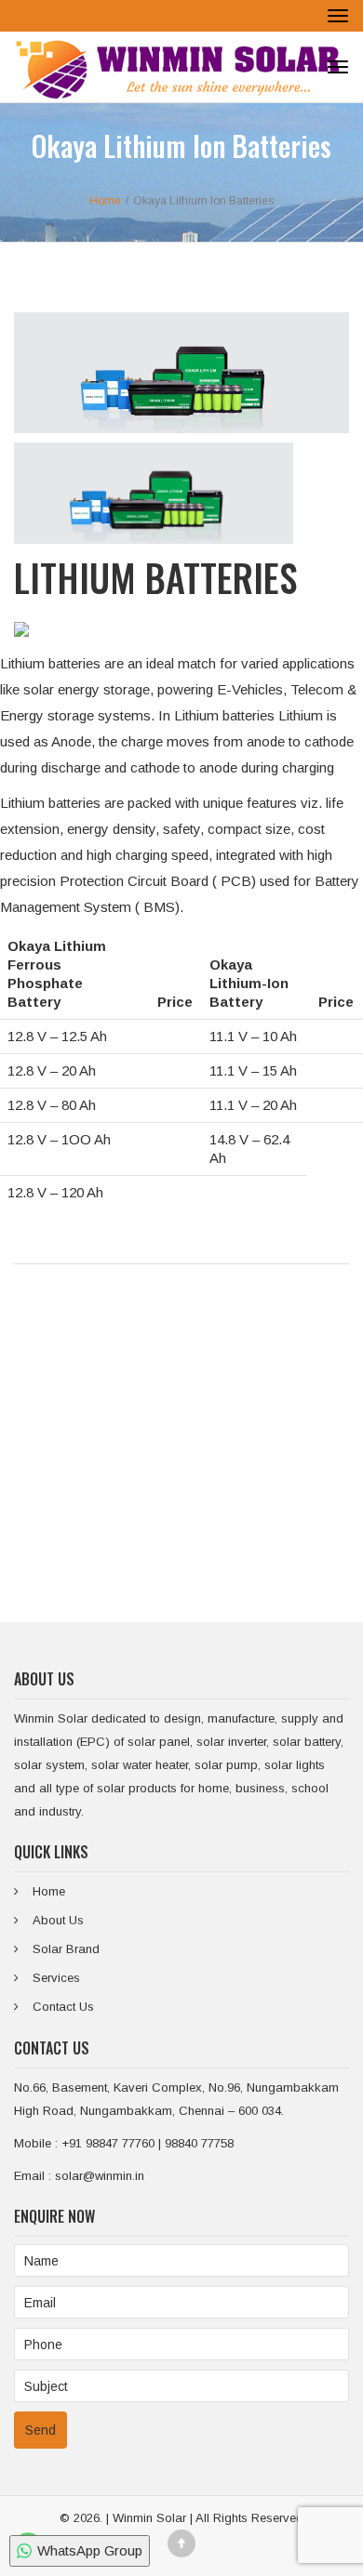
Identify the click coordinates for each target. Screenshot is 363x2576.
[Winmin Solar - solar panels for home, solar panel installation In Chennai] (177, 67)
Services (56, 1978)
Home (49, 1891)
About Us (58, 1920)
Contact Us (63, 2007)
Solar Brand (66, 1949)
